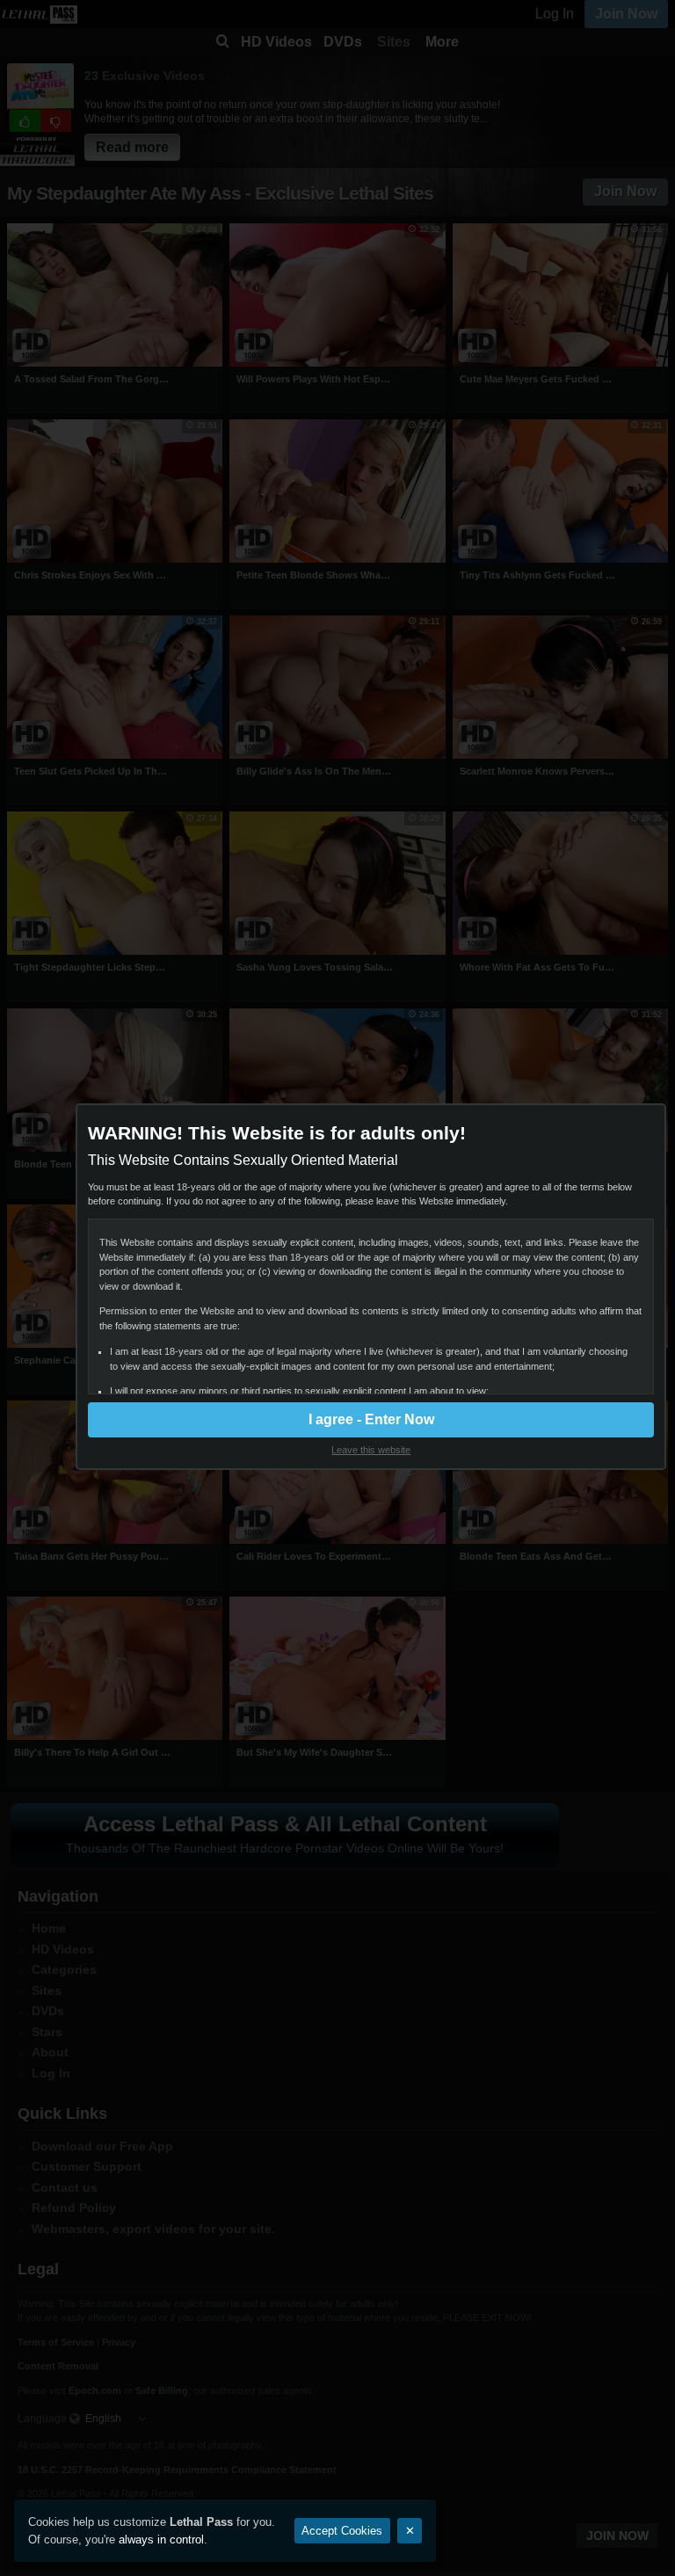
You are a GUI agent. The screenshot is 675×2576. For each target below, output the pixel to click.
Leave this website (371, 1450)
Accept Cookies (342, 2531)
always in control (161, 2540)
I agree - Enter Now (371, 1419)
